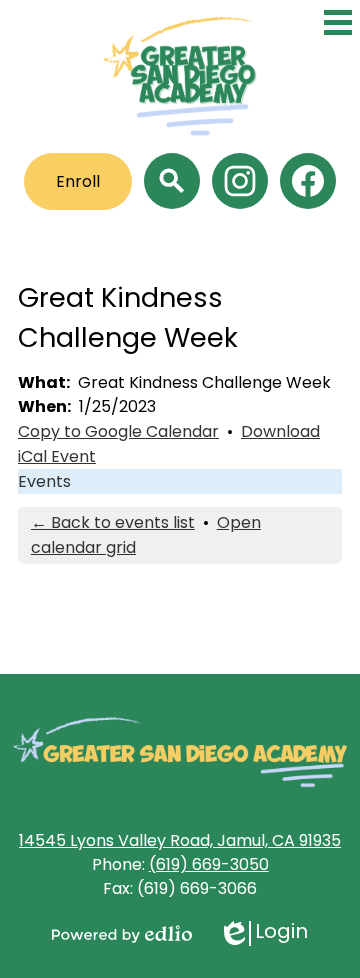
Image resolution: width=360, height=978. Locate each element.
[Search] (172, 181)
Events (44, 481)
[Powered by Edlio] (122, 934)
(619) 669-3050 (209, 864)
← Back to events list (113, 522)
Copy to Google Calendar (118, 431)
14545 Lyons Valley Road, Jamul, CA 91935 (180, 840)
